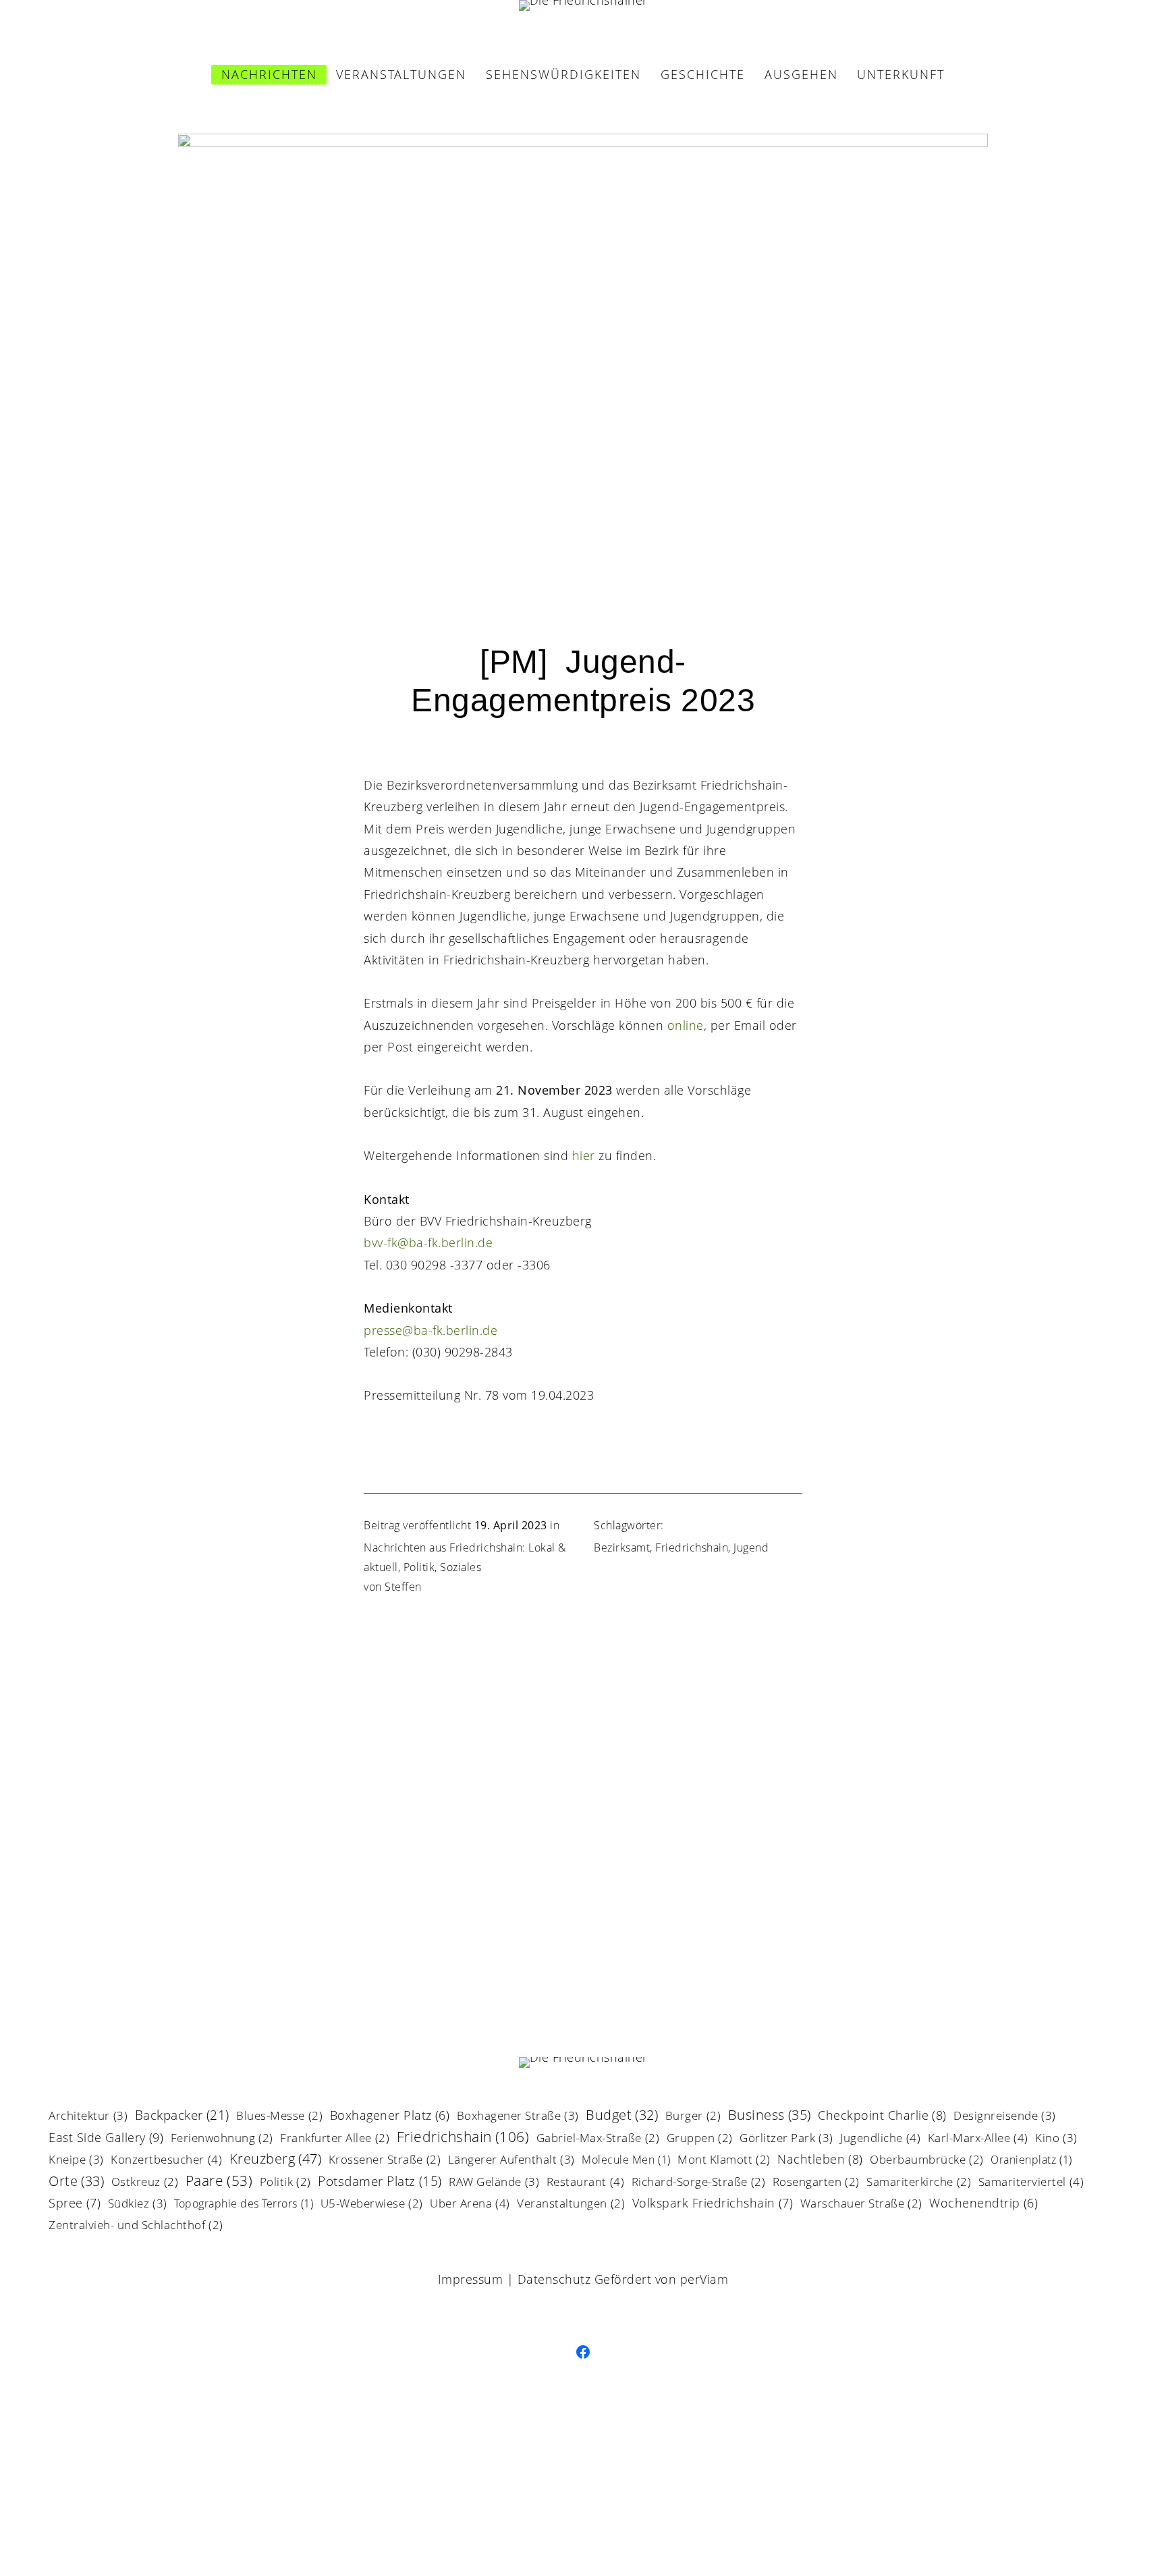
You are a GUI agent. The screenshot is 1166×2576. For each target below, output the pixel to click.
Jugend (751, 1547)
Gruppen (700, 2139)
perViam (704, 2279)
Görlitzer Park (786, 2139)
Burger (693, 2117)
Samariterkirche (919, 2183)
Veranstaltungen (571, 2204)
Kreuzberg (276, 2160)
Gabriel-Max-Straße (598, 2139)
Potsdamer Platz (380, 2183)
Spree (75, 2204)
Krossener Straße (385, 2161)
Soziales (461, 1567)
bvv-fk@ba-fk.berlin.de (428, 1242)
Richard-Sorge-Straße (699, 2183)
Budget (622, 2116)
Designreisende (1005, 2116)
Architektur (88, 2116)
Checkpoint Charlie (882, 2116)
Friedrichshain (692, 1547)
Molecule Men (626, 2161)
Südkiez (138, 2204)
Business (770, 2116)
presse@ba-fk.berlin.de (431, 1330)
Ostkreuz (145, 2183)
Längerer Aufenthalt (511, 2160)
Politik (419, 1567)
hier (584, 1155)
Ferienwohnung (222, 2139)
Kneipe (76, 2160)
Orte (76, 2182)
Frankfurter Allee (335, 2139)
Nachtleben (820, 2160)
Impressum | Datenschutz (515, 2279)
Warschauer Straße (861, 2204)
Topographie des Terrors (244, 2204)
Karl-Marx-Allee (978, 2139)
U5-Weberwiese (372, 2204)
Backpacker (182, 2116)
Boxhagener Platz (390, 2116)
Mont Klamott (724, 2161)
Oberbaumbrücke (927, 2161)
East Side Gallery (106, 2138)
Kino (1056, 2139)
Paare (219, 2182)
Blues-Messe (279, 2117)
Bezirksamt (622, 1547)
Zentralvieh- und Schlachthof (136, 2226)
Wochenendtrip (983, 2204)
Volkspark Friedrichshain (713, 2204)
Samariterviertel (1031, 2183)
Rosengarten (816, 2183)
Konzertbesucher (166, 2160)
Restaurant (586, 2183)
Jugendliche (880, 2139)
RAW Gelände (494, 2183)
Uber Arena (470, 2204)
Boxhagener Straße (518, 2116)
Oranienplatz (1031, 2161)
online (686, 1025)
